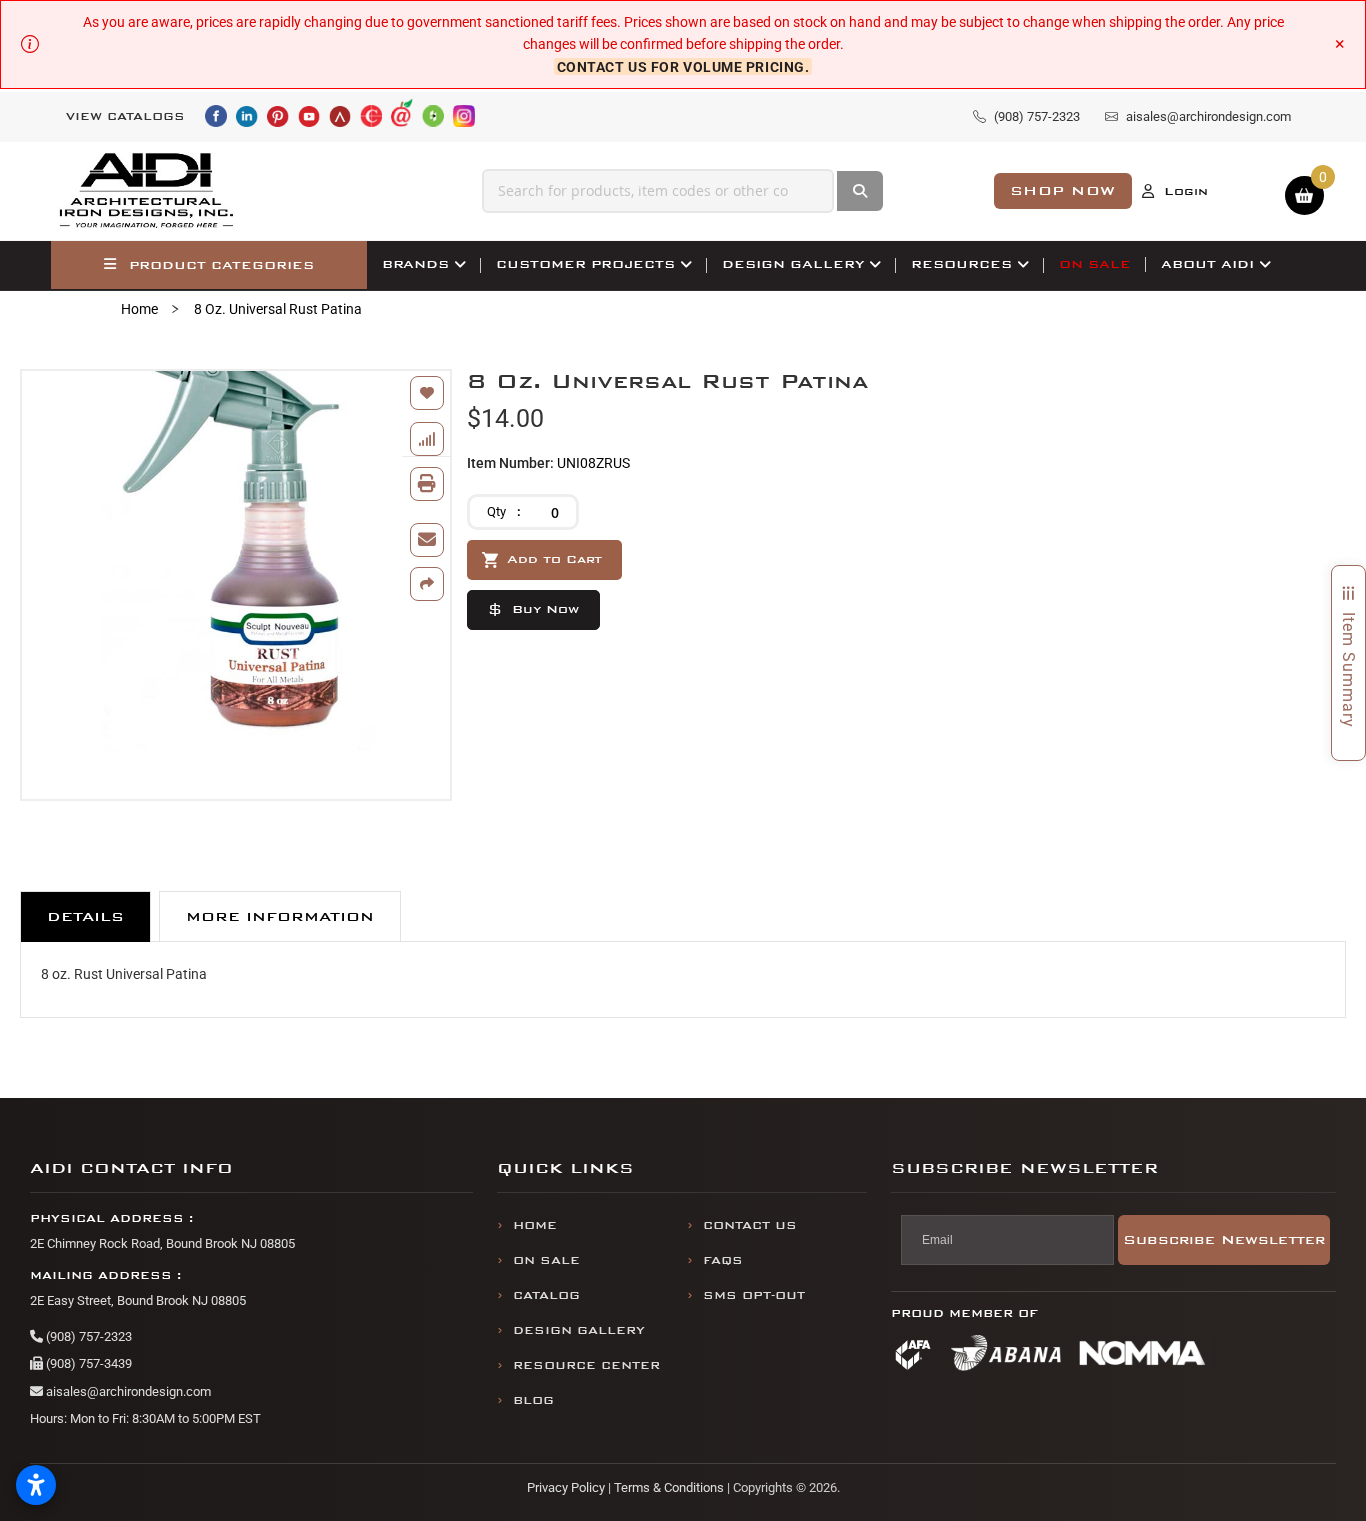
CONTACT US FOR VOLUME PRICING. (683, 67)
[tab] (85, 916)
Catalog (546, 1295)
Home (139, 309)
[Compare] (427, 439)
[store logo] (147, 191)
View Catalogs (125, 116)
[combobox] (658, 191)
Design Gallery (579, 1330)
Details (85, 916)
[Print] (427, 484)
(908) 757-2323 (87, 1336)
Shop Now (1063, 190)
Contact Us (750, 1225)
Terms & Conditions (669, 1487)
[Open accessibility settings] (36, 1485)
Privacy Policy (566, 1487)
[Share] (427, 584)
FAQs (723, 1260)
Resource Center (586, 1365)
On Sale (546, 1260)
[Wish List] (427, 393)
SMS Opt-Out (754, 1295)
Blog (533, 1400)
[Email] (427, 540)
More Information (280, 916)
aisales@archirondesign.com (127, 1391)
